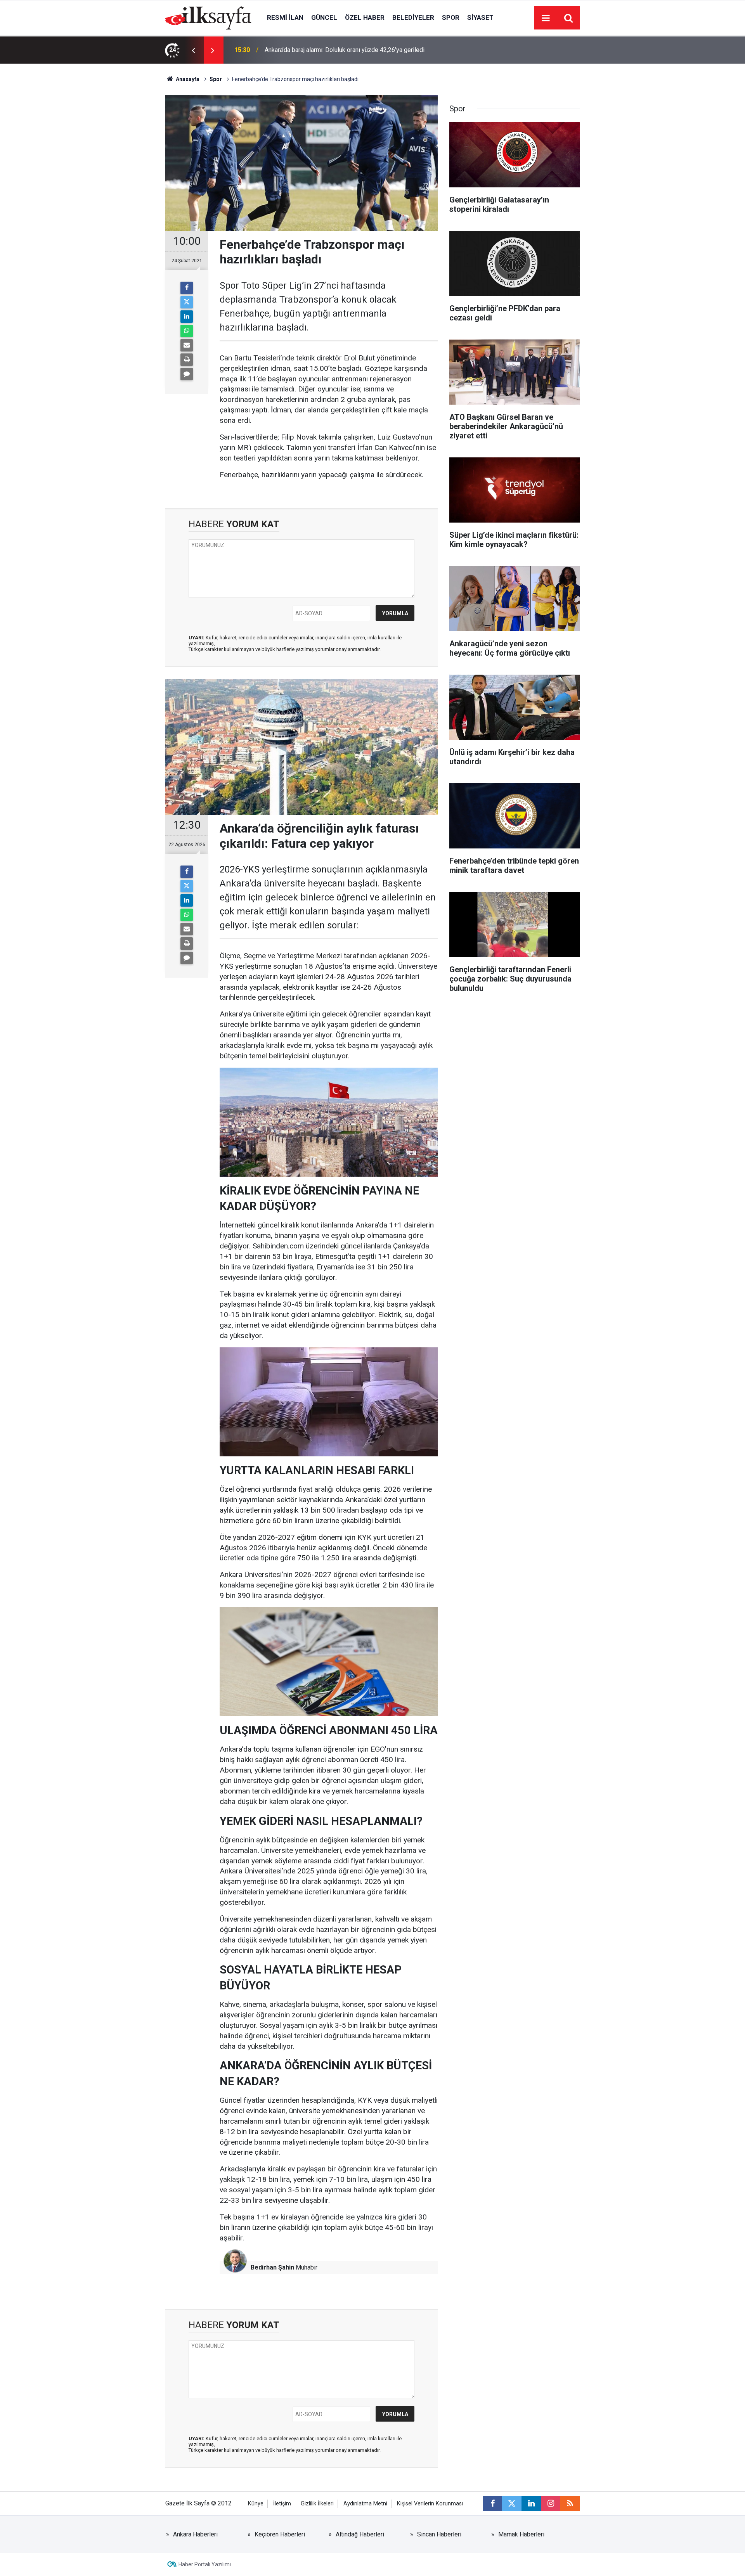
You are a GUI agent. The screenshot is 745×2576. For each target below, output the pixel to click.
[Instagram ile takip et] (551, 2503)
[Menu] (546, 18)
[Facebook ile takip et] (492, 2503)
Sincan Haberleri (439, 2534)
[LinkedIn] (187, 317)
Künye (256, 2504)
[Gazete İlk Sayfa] (208, 17)
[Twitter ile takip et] (512, 2503)
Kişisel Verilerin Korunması (430, 2504)
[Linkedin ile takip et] (531, 2503)
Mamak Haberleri (521, 2534)
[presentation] (193, 50)
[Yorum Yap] (187, 374)
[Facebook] (187, 288)
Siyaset (480, 17)
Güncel (324, 17)
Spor (451, 17)
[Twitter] (187, 302)
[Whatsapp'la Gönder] (187, 331)
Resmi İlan (285, 17)
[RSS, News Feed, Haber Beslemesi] (570, 2503)
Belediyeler (413, 17)
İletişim (282, 2504)
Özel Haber (365, 17)
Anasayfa (187, 79)
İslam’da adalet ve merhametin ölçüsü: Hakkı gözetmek (339, 50)
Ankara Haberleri (195, 2534)
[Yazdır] (187, 360)
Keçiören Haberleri (280, 2534)
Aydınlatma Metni (365, 2504)
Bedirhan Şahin (272, 2267)
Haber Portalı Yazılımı (205, 2564)
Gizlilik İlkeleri (317, 2504)
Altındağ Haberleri (360, 2534)
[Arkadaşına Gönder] (187, 345)
